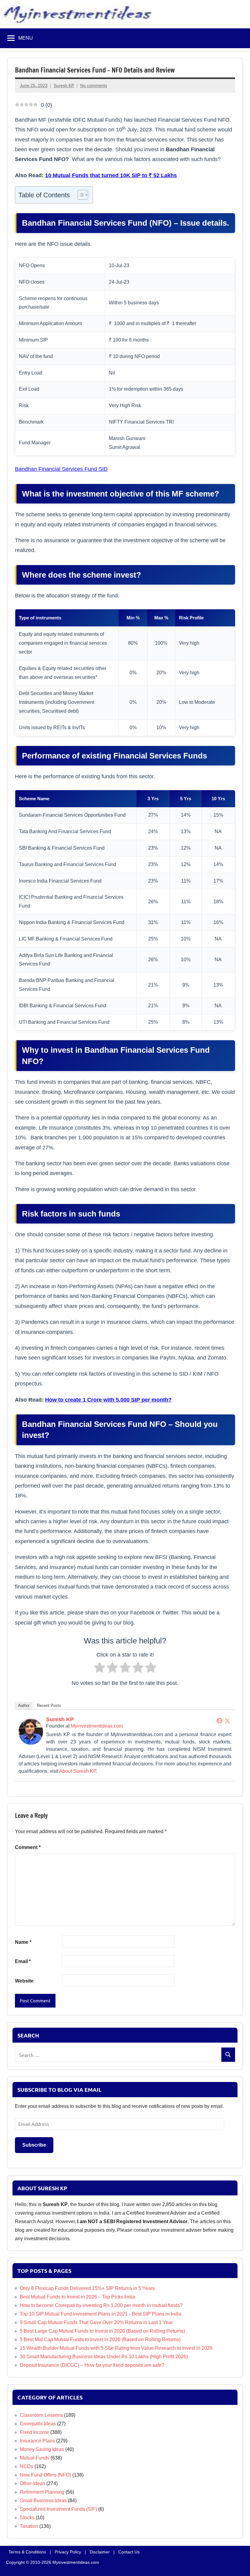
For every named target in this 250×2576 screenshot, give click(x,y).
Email (23, 1961)
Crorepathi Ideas (38, 2424)
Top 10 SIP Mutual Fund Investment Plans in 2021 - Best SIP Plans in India (101, 2314)
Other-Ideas (32, 2483)
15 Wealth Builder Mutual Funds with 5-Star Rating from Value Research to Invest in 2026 (116, 2348)
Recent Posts (49, 1705)
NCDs (27, 2466)
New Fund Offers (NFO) (45, 2475)
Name (23, 1942)
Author (24, 1705)
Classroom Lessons (41, 2415)
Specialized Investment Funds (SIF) (58, 2509)
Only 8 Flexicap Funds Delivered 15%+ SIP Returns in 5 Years (87, 2288)
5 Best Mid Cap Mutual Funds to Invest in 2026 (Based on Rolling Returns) (100, 2340)
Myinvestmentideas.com (97, 1726)
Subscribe (34, 2145)
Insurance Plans (37, 2441)
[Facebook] (220, 1721)
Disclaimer (100, 2552)
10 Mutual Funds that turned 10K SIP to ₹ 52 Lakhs (111, 175)
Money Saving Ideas (42, 2449)
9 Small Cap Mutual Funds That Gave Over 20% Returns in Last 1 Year (96, 2322)
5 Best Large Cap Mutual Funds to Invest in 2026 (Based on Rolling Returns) (102, 2331)
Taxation (29, 2526)
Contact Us (129, 2552)
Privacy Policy (68, 2552)
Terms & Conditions (27, 2552)
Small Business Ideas (43, 2501)
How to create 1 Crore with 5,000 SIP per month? (108, 1399)
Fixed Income (34, 2432)
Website (24, 1981)
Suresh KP (64, 85)
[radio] (100, 1669)
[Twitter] (227, 1721)
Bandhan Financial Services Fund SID (61, 469)
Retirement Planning (42, 2492)
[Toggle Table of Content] (80, 195)
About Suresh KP (78, 1771)
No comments (94, 85)
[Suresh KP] (31, 1743)
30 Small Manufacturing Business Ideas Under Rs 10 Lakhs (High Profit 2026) (104, 2357)
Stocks (27, 2518)
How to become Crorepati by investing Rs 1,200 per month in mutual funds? (101, 2305)
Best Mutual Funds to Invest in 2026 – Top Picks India (77, 2297)
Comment (28, 1847)
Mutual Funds (35, 2458)
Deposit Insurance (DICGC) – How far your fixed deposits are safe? (92, 2365)
